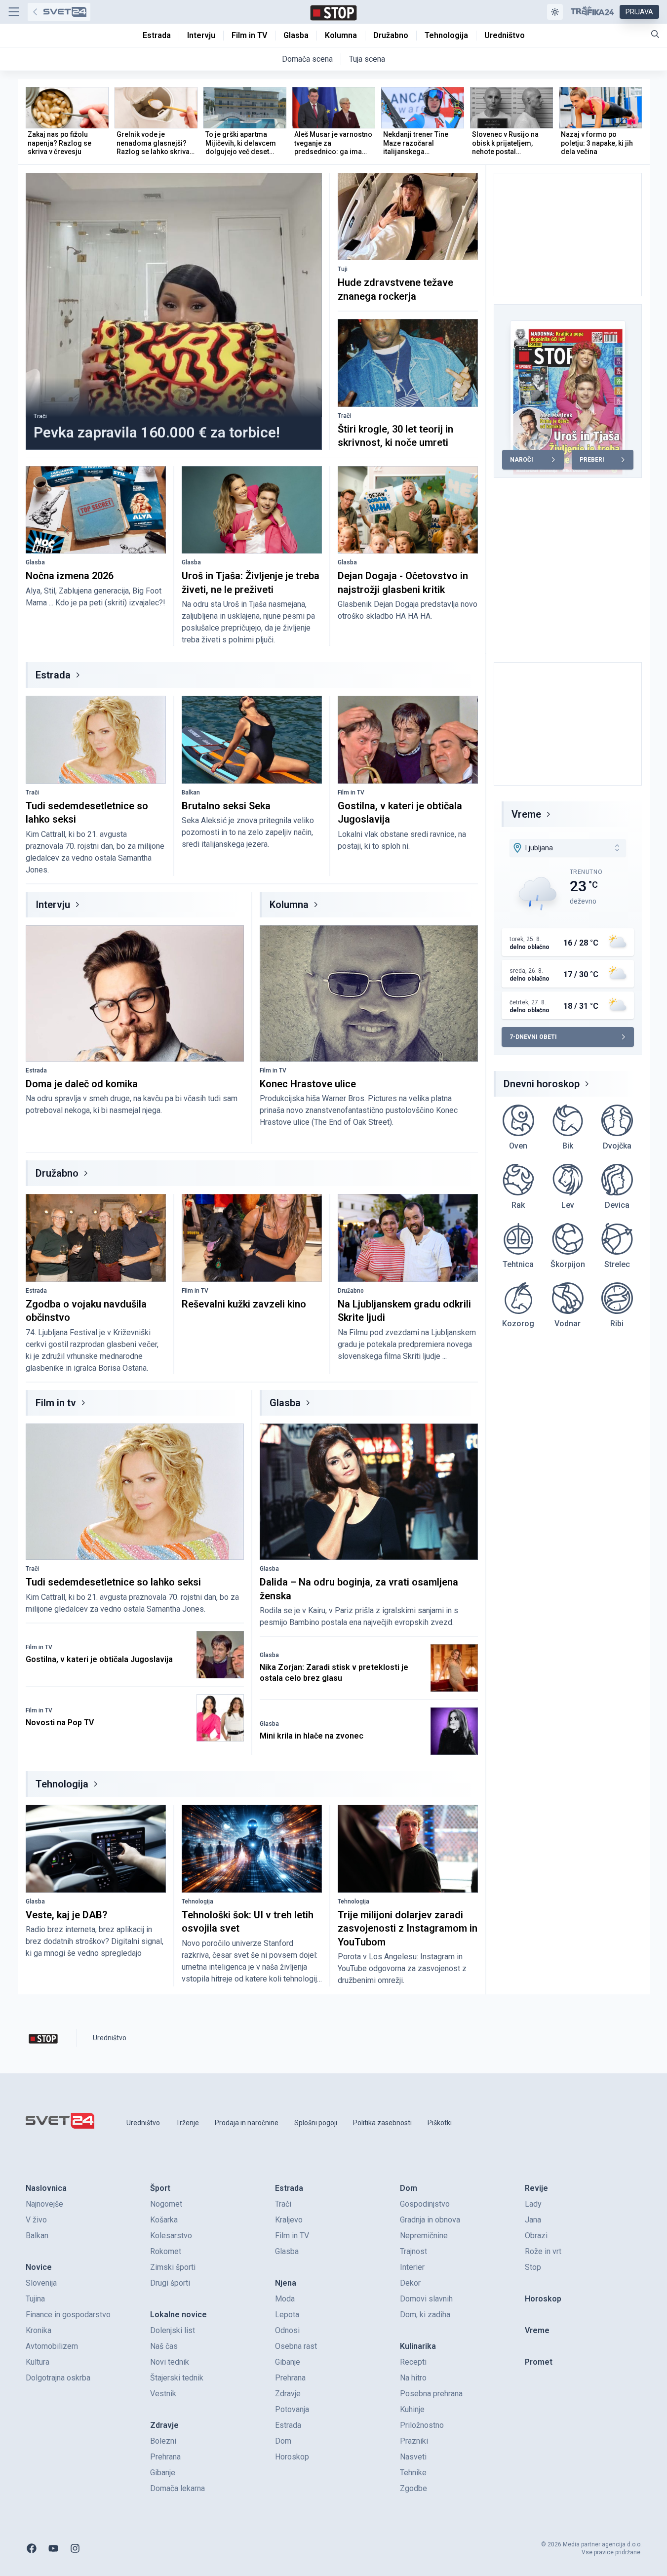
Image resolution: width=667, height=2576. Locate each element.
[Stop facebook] (32, 2548)
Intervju (53, 905)
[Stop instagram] (75, 2548)
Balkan (191, 793)
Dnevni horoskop (542, 1084)
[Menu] (14, 12)
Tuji (343, 269)
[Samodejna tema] (555, 12)
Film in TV (351, 793)
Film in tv (56, 1403)
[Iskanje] (655, 34)
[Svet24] (59, 12)
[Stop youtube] (53, 2548)
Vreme (526, 814)
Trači (40, 416)
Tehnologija (62, 1784)
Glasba (35, 562)
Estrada (53, 675)
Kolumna (289, 905)
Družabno (57, 1173)
